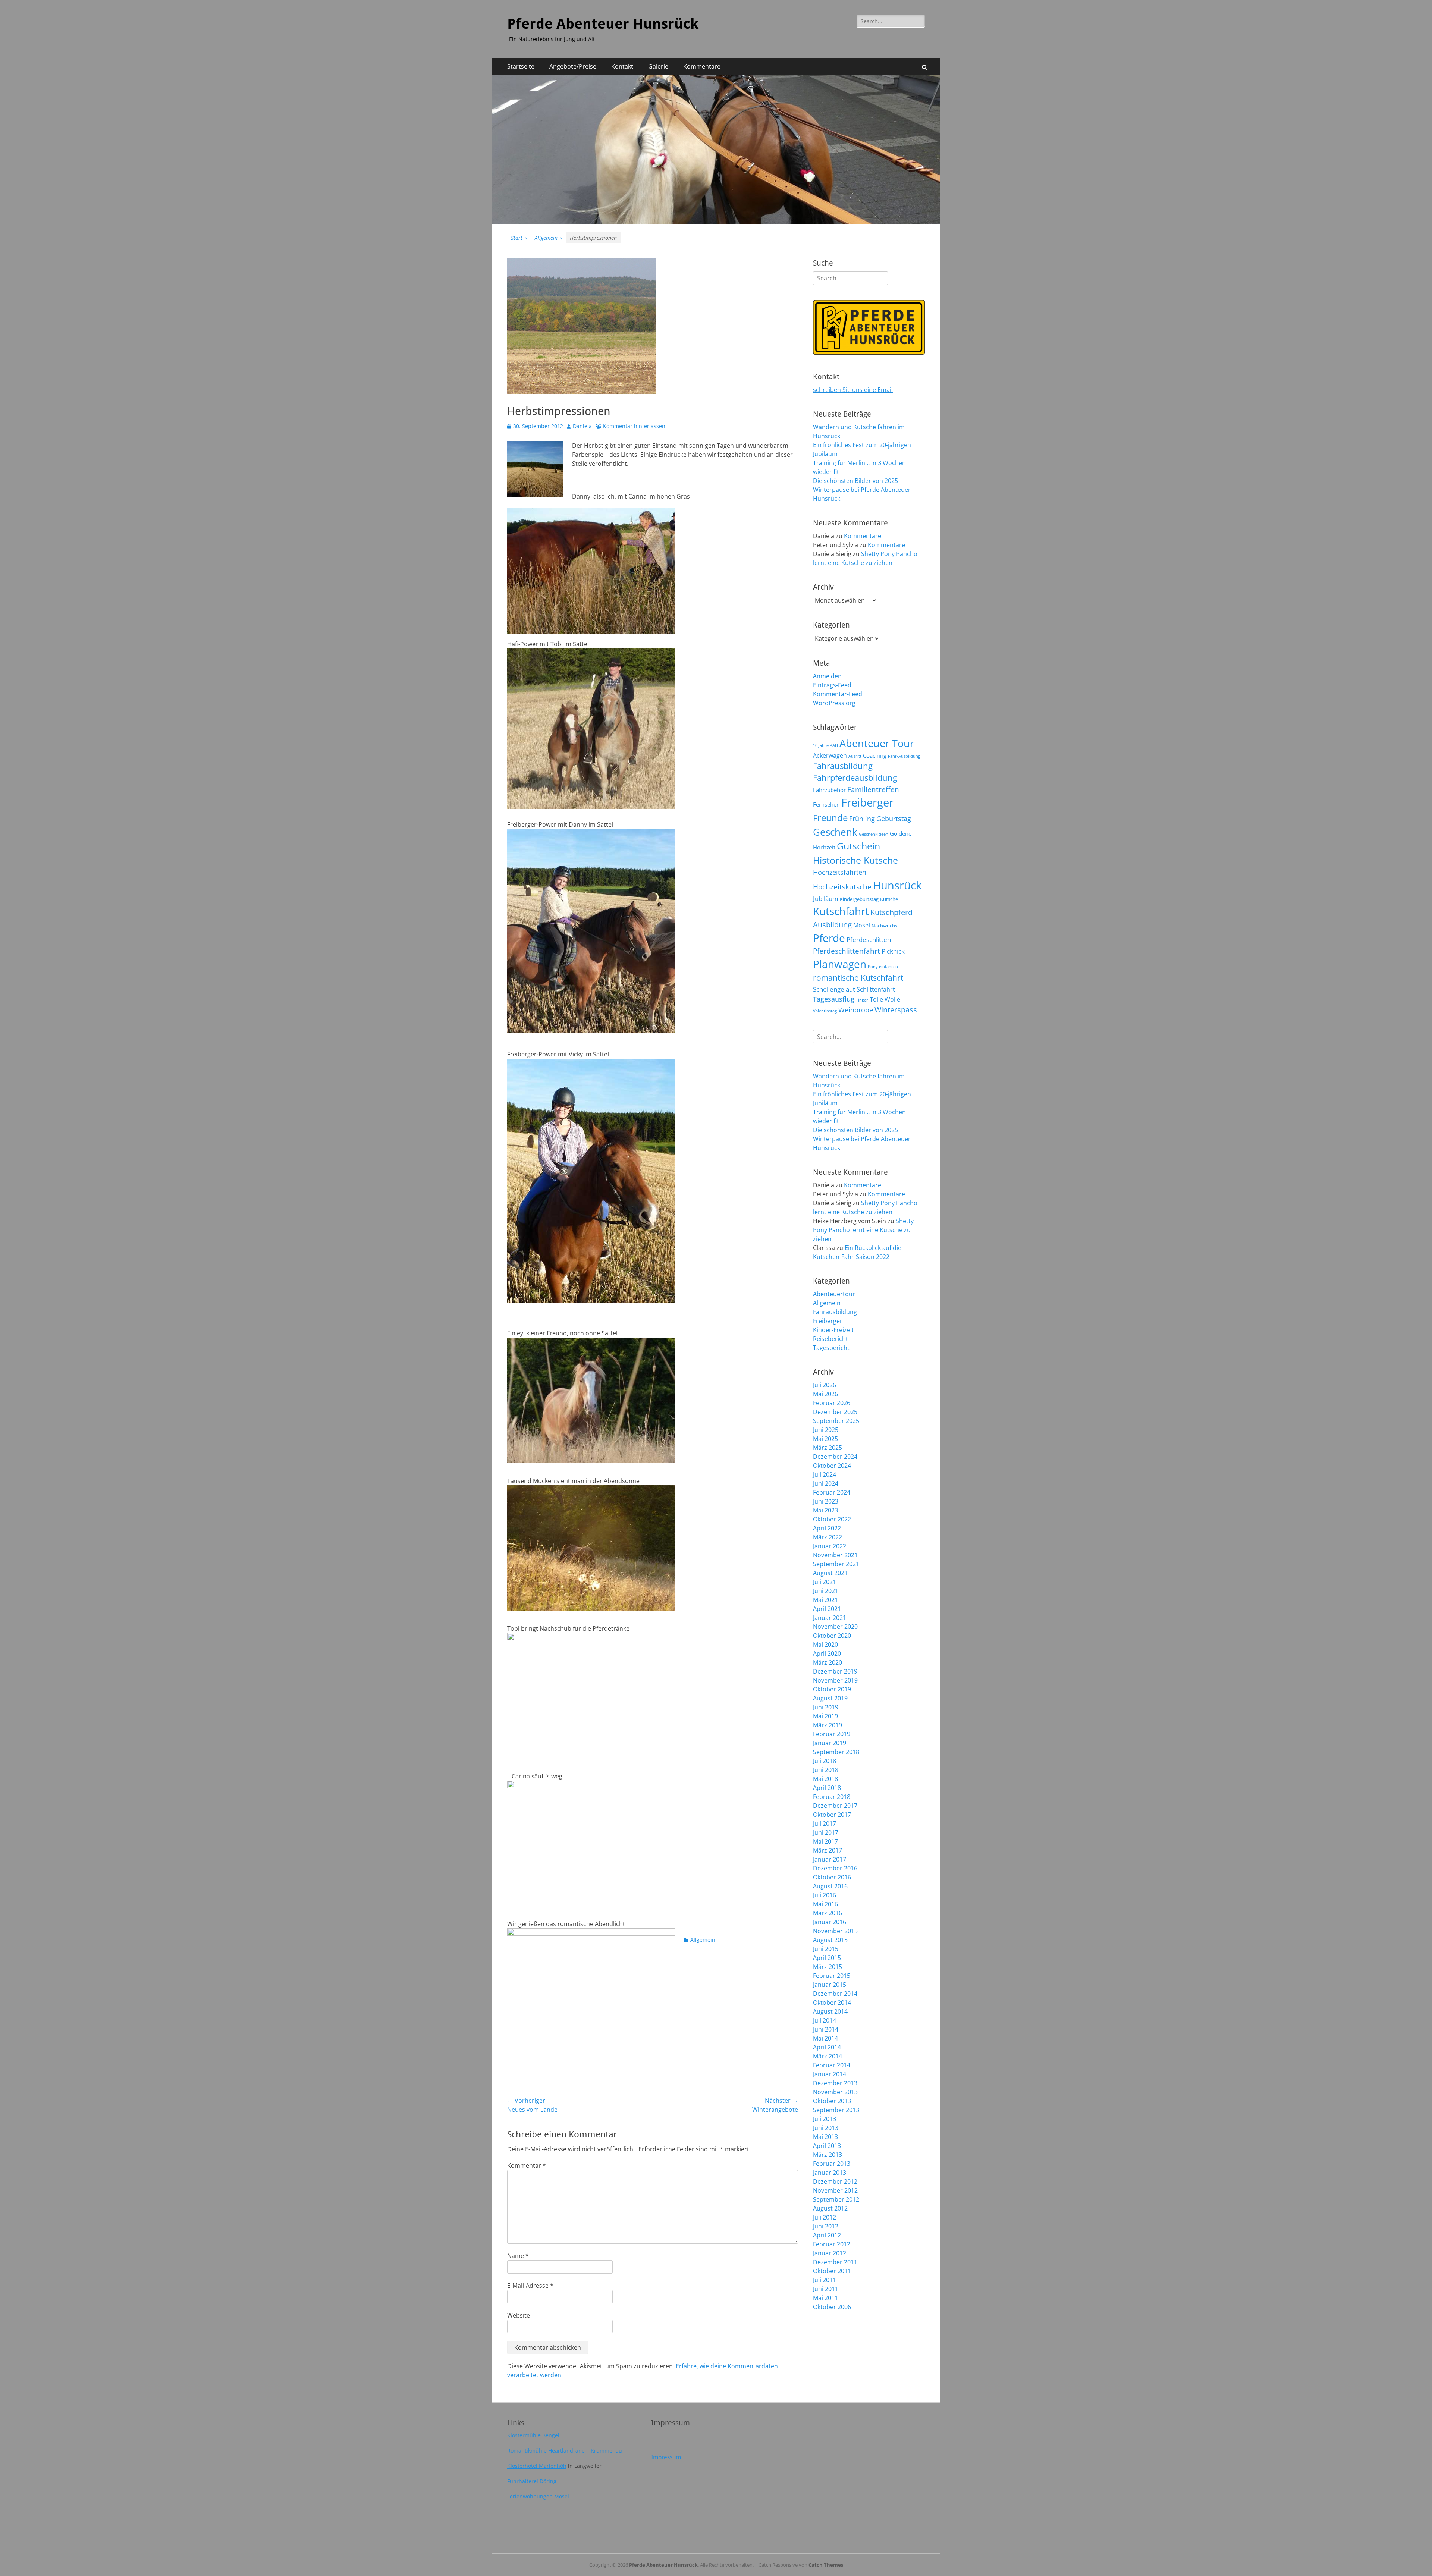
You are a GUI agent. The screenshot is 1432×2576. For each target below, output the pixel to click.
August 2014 (830, 2011)
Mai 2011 (825, 2298)
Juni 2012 (826, 2226)
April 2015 (827, 1958)
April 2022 (827, 1528)
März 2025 (828, 1448)
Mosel (862, 925)
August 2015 (830, 1940)
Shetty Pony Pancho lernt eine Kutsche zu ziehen (863, 1230)
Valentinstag (825, 1011)
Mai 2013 (825, 2137)
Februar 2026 (832, 1403)
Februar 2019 (832, 1734)
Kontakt (622, 66)
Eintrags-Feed (832, 685)
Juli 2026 (825, 1385)
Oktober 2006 (832, 2307)
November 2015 (835, 1931)
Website (519, 2315)
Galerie (658, 66)
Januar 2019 (830, 1743)
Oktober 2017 (832, 1815)
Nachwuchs (884, 926)
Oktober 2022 (832, 1519)
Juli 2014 (825, 2020)
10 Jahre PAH (825, 745)
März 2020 (828, 1662)
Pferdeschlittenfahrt (847, 951)
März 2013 (828, 2155)
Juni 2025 (826, 1430)
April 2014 (827, 2047)
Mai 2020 (825, 1644)
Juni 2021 (826, 1591)
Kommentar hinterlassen (634, 426)
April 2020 (827, 1653)
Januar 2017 (830, 1859)
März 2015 (828, 1967)
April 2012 (827, 2235)
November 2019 (835, 1680)
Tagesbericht (831, 1348)
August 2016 (830, 1886)
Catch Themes (826, 2565)
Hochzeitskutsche (842, 887)
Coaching (875, 755)
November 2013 (835, 2092)
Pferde (829, 938)
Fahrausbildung (843, 766)
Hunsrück (897, 885)
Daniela (582, 426)
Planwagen (840, 964)
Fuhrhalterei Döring (532, 2481)
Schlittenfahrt (876, 989)
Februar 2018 (832, 1797)
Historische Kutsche (855, 860)
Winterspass (896, 1010)
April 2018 (827, 1788)
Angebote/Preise (573, 66)
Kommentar (527, 2165)
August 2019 (830, 1698)
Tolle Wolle (885, 999)
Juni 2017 (826, 1832)
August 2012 (830, 2208)
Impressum (666, 2457)
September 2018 (836, 1752)
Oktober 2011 (832, 2271)
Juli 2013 (825, 2119)
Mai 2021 (825, 1600)
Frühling (862, 818)
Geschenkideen (874, 834)
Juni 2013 (826, 2128)
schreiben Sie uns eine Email (853, 390)
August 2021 (830, 1573)
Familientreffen (873, 789)
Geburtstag (894, 818)
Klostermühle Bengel (533, 2435)
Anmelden (827, 676)
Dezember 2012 (835, 2181)
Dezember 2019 (835, 1671)
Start (519, 238)
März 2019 (828, 1725)
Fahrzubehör (829, 790)
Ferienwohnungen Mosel (538, 2496)
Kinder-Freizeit (833, 1330)
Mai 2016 (825, 1904)
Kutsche (889, 899)
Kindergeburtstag (859, 899)
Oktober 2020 (832, 1636)
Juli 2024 (825, 1474)
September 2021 (836, 1564)
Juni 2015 (826, 1949)
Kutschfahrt (841, 911)
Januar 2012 (830, 2253)
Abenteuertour (834, 1294)
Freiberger (867, 802)
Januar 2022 (830, 1546)
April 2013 (827, 2146)
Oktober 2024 (832, 1466)
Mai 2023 (825, 1510)
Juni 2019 (826, 1707)
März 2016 (828, 1913)
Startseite (521, 66)
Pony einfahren (883, 967)
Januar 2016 (830, 1922)
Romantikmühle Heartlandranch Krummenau (565, 2451)
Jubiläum (826, 898)
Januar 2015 (830, 1985)
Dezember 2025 (835, 1412)
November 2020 (835, 1627)
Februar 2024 (832, 1492)
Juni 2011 (826, 2289)
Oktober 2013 (832, 2101)
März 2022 (828, 1537)
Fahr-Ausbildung (904, 756)
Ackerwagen (830, 755)
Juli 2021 (825, 1582)
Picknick (893, 951)
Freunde (830, 818)
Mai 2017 (825, 1841)
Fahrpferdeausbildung (855, 778)
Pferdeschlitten (869, 939)
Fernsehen (826, 804)
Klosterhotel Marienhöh (537, 2466)
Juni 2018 (826, 1770)
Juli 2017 (825, 1823)
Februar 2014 (832, 2065)
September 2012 (836, 2199)
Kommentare (702, 66)
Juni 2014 (826, 2029)
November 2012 (835, 2190)
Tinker (862, 1000)
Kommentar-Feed (838, 694)
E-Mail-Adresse (530, 2286)
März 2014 (828, 2056)
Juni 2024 (826, 1483)
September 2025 (836, 1421)
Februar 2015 (832, 1976)
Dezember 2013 (835, 2083)
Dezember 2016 (835, 1868)
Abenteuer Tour (877, 743)
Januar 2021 (830, 1618)
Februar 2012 (832, 2244)
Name (518, 2256)
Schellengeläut (834, 989)
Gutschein (858, 846)
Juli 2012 (825, 2217)
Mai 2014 (825, 2038)
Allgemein (548, 238)
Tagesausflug (834, 999)
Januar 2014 (830, 2074)
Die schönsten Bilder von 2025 (855, 481)
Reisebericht (830, 1339)
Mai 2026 (825, 1394)
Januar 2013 (830, 2173)
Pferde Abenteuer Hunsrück (603, 24)
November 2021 (835, 1555)
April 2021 (827, 1609)
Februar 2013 (832, 2164)
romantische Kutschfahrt (858, 978)
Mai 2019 (825, 1716)
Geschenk (835, 832)
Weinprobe (856, 1010)
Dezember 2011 (835, 2262)
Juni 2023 (826, 1501)
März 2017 (828, 1850)
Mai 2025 (825, 1439)
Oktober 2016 (832, 1877)
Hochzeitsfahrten (840, 872)
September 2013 (836, 2110)
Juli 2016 (825, 1895)
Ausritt (855, 756)
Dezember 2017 (835, 1806)
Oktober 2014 (832, 2002)
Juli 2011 (825, 2280)
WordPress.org (834, 703)
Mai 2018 (825, 1779)
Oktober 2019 (832, 1689)
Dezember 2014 (835, 1994)
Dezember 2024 (835, 1457)
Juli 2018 (825, 1761)
